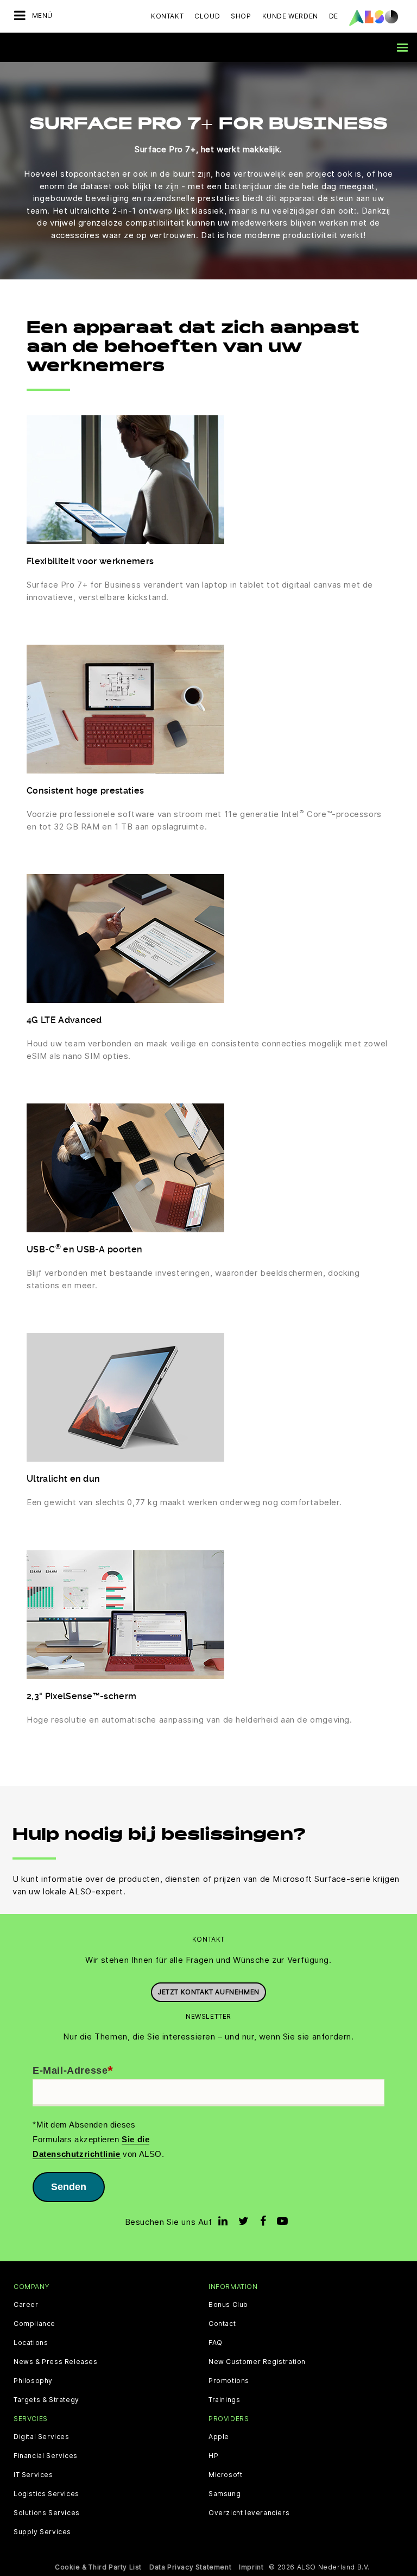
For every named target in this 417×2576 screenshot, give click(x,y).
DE (334, 16)
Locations (31, 2343)
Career (26, 2305)
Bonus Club (228, 2305)
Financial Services (46, 2456)
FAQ (216, 2343)
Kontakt (167, 16)
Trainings (224, 2400)
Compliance (34, 2324)
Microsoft (225, 2475)
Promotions (229, 2381)
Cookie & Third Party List (98, 2567)
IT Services (33, 2475)
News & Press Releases (56, 2362)
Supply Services (42, 2532)
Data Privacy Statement (190, 2567)
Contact (222, 2324)
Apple (219, 2437)
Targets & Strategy (46, 2400)
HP (213, 2456)
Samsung (225, 2494)
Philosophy (33, 2381)
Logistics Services (46, 2494)
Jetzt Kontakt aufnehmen (208, 1992)
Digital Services (42, 2437)
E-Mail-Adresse (73, 2071)
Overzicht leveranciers (249, 2513)
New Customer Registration (257, 2362)
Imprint (251, 2567)
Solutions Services (47, 2513)
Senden (69, 2187)
